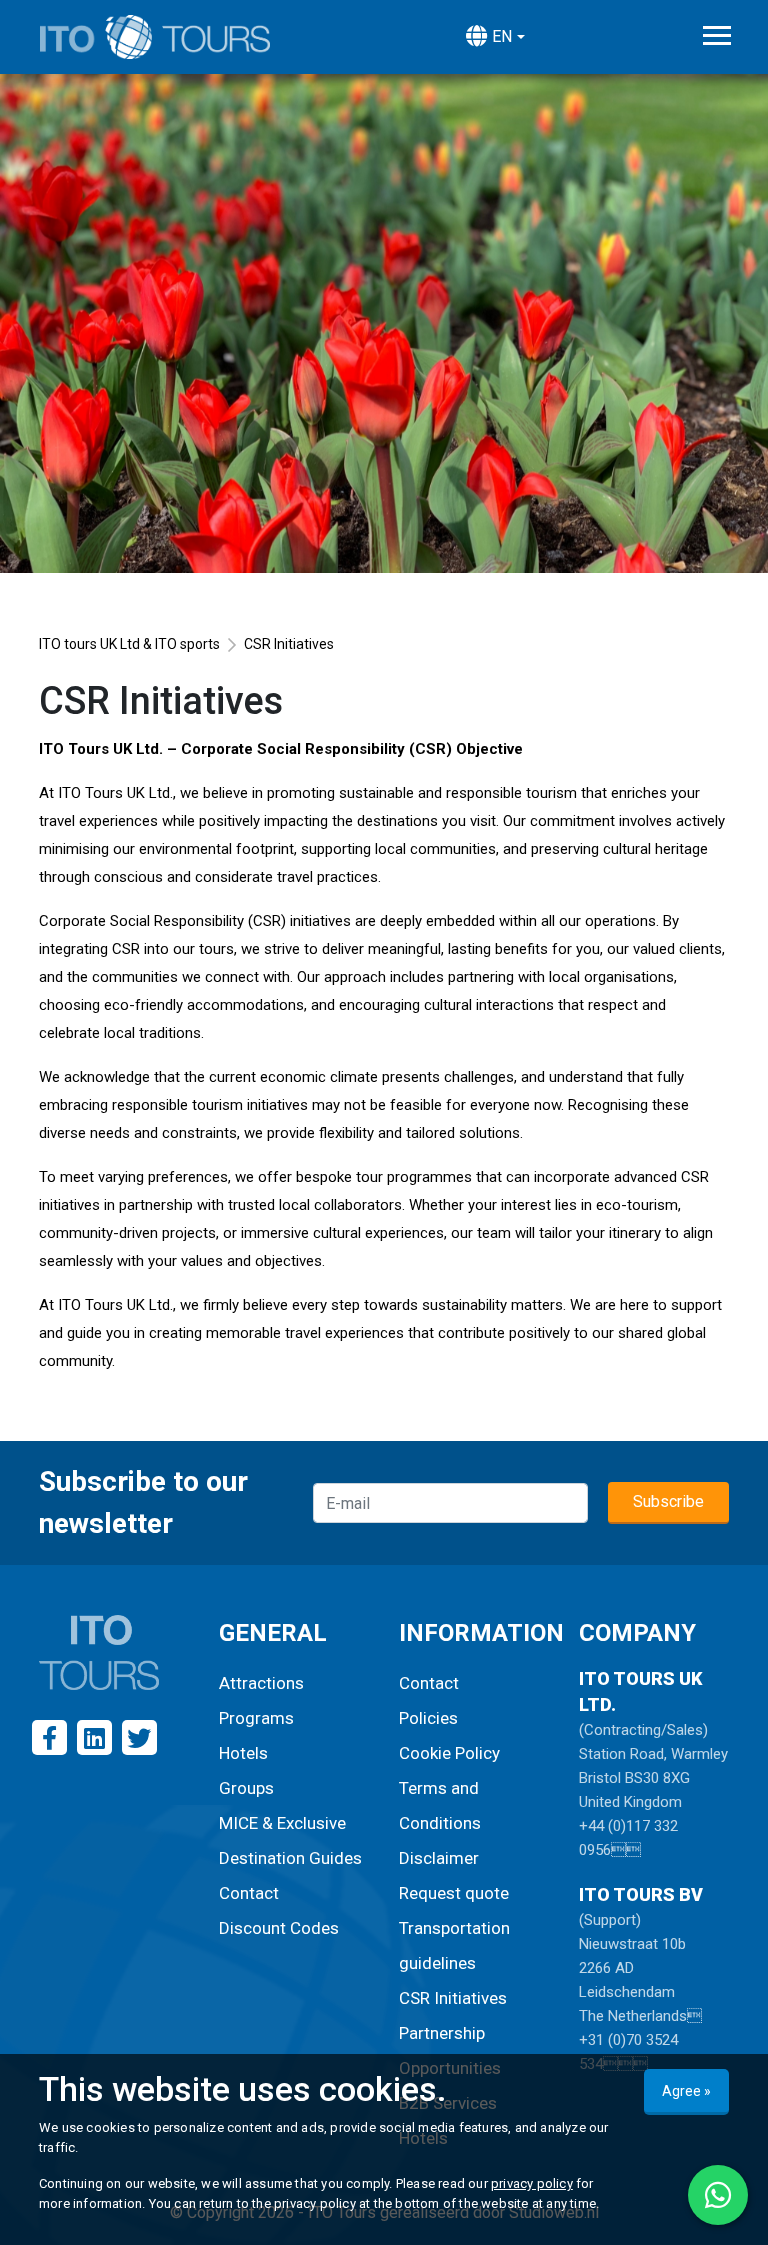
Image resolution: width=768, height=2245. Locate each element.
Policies (428, 1718)
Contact (249, 1893)
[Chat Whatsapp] (718, 2195)
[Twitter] (139, 1737)
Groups (246, 1788)
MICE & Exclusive (282, 1823)
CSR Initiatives (453, 1998)
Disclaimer (439, 1858)
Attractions (261, 1683)
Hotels (243, 1753)
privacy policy (532, 2183)
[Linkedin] (94, 1737)
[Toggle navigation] (717, 35)
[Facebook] (49, 1737)
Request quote (454, 1893)
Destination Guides (290, 1858)
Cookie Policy (449, 1753)
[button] (495, 37)
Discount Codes (279, 1928)
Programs (256, 1718)
